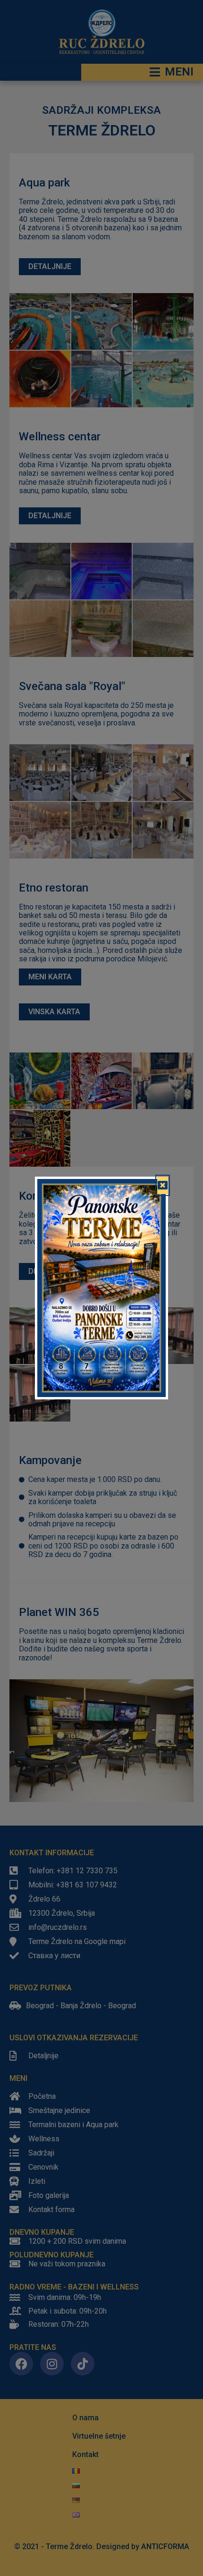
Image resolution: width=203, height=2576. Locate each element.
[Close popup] (163, 1186)
